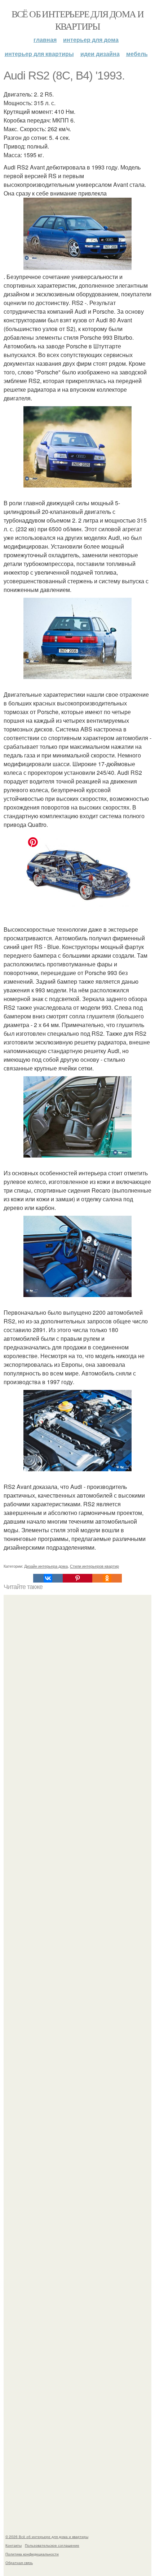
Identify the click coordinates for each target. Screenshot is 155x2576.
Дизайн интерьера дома (46, 1566)
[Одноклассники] (107, 1578)
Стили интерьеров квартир (94, 1566)
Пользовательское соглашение (52, 2545)
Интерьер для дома (91, 40)
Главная (45, 40)
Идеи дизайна (100, 54)
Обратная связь (19, 2563)
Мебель (137, 54)
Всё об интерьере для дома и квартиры (78, 20)
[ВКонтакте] (48, 1578)
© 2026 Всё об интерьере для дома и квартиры (47, 2537)
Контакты (14, 2545)
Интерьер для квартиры (39, 54)
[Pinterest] (77, 1578)
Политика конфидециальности (32, 2554)
